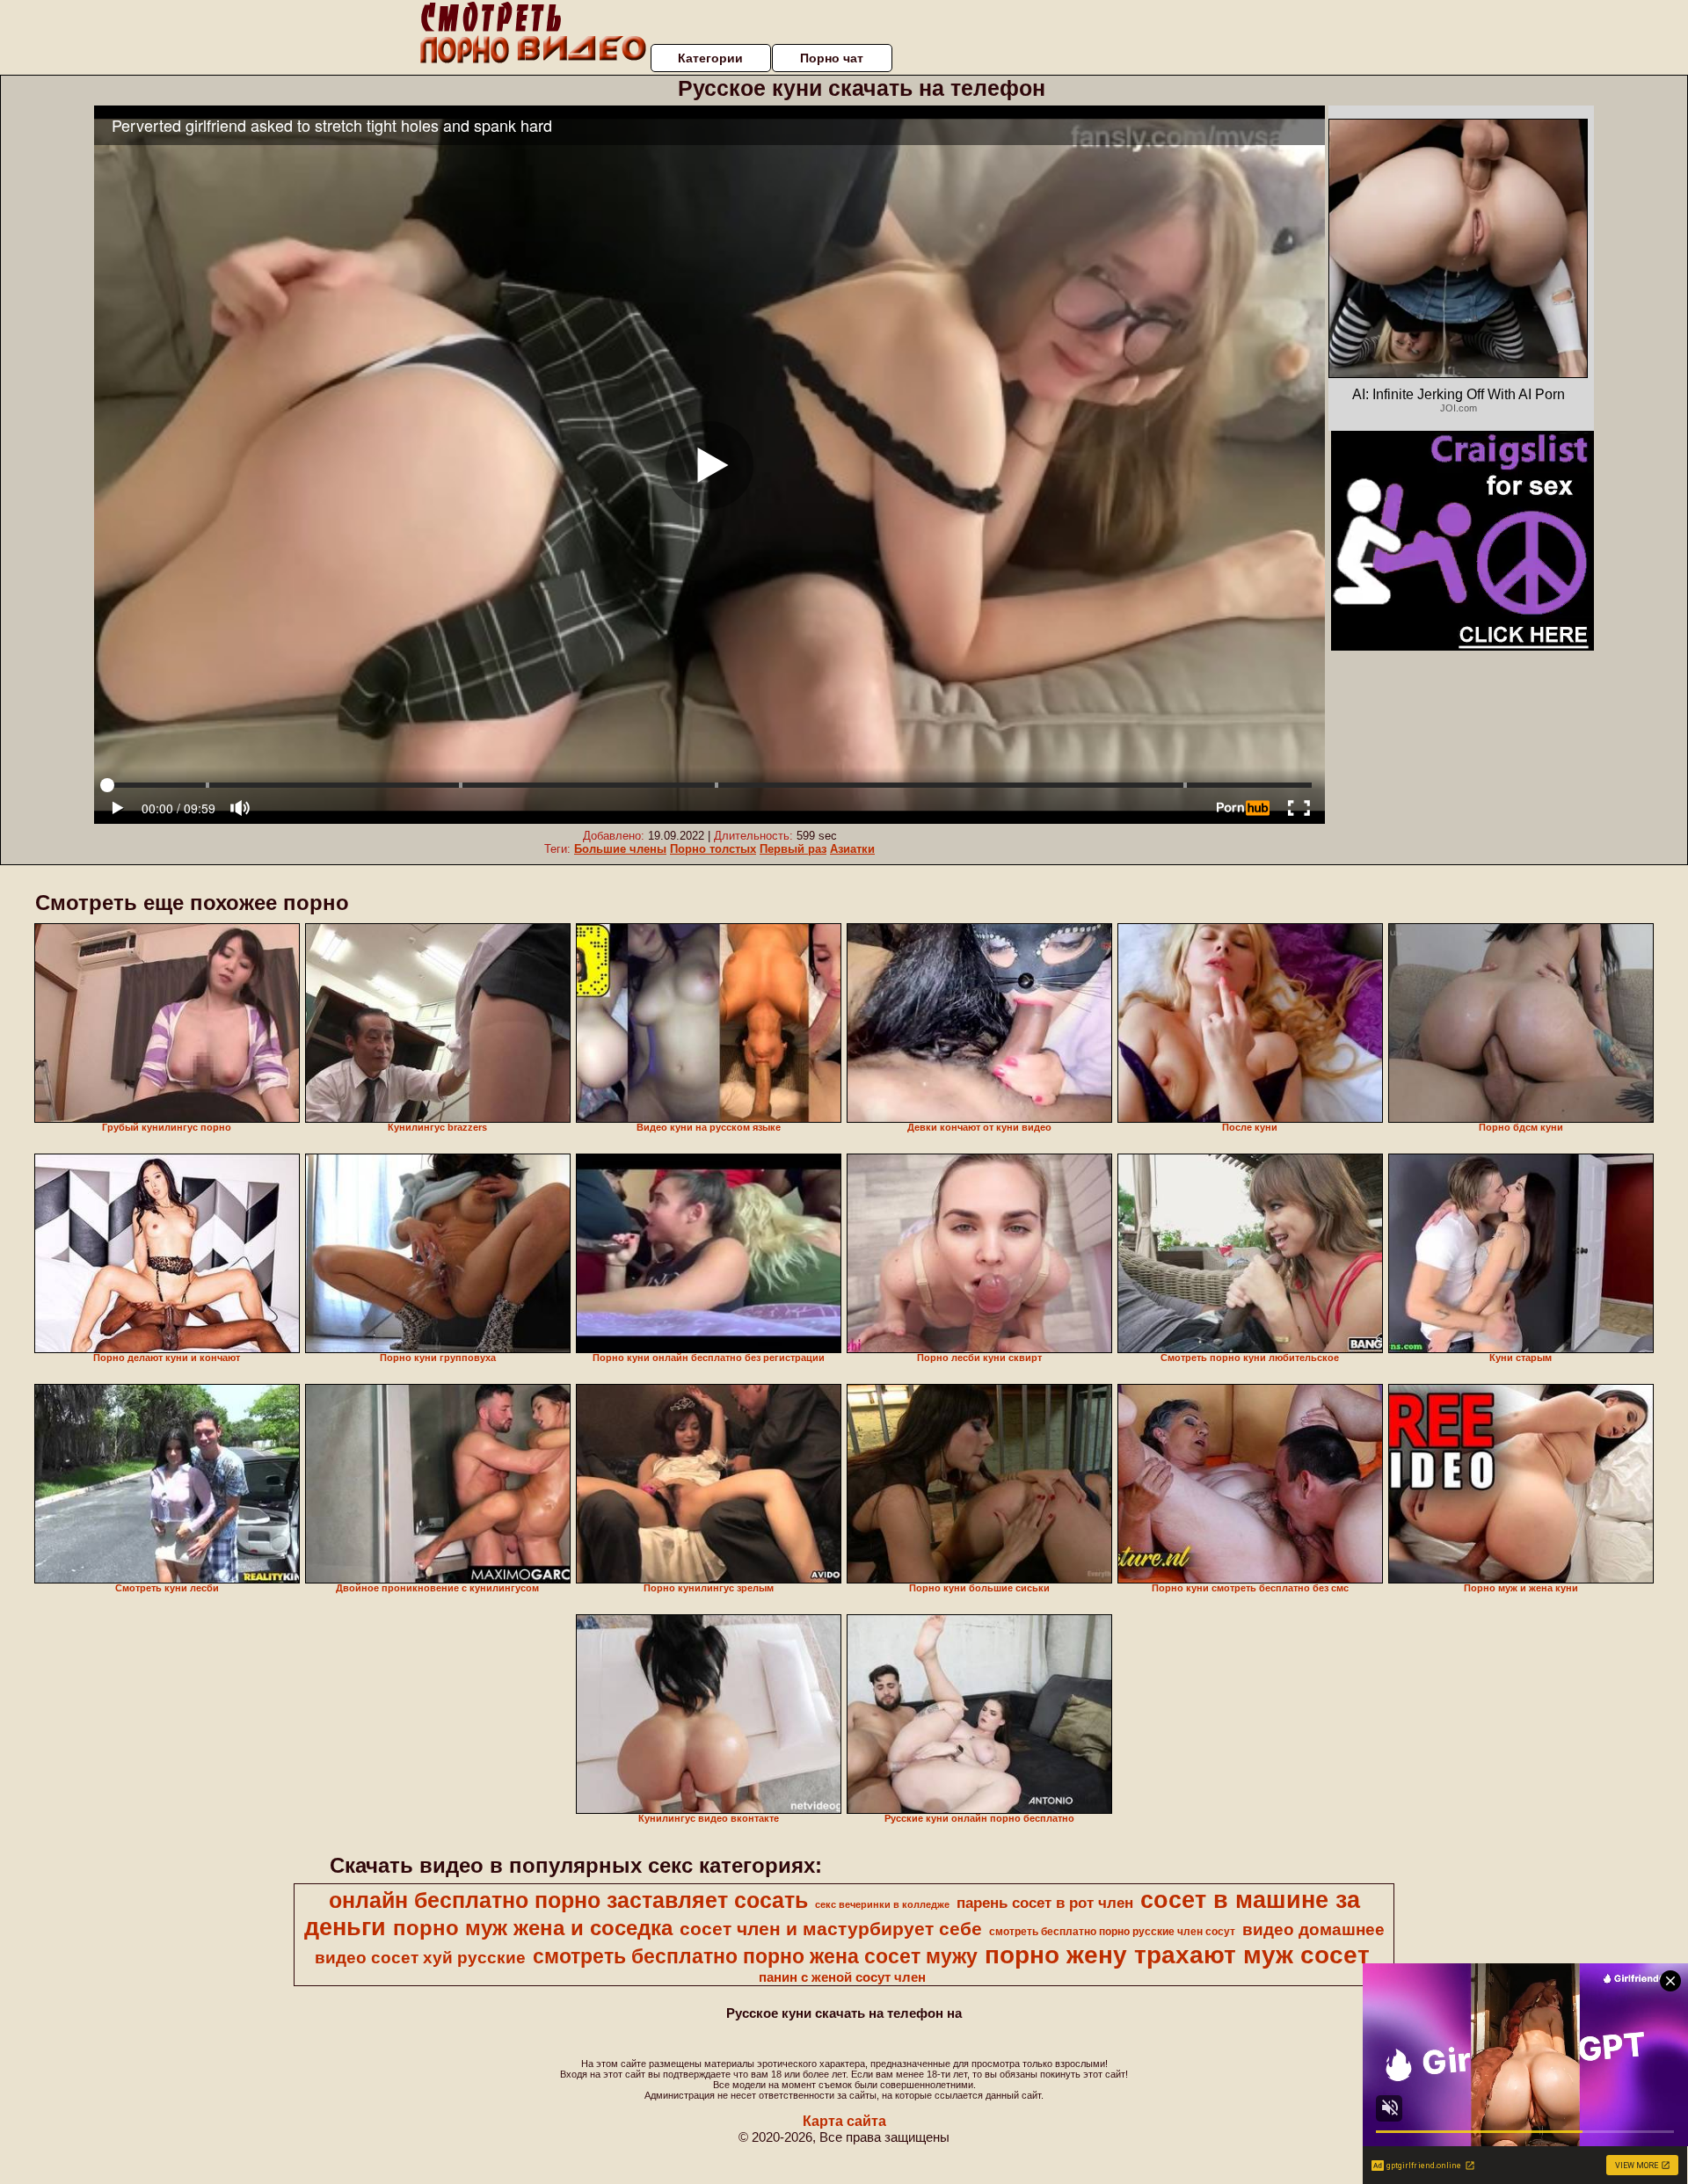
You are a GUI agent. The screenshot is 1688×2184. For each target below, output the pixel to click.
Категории (710, 58)
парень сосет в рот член (1045, 1903)
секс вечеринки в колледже (882, 1904)
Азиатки (852, 849)
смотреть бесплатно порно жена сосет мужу (755, 1956)
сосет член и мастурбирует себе (831, 1929)
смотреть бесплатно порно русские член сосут (1112, 1932)
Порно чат (832, 58)
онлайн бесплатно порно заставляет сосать (568, 1900)
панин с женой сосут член (842, 1977)
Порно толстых (713, 849)
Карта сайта (844, 2121)
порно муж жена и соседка (533, 1928)
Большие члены (620, 849)
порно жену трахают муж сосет (1177, 1955)
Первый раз (793, 849)
